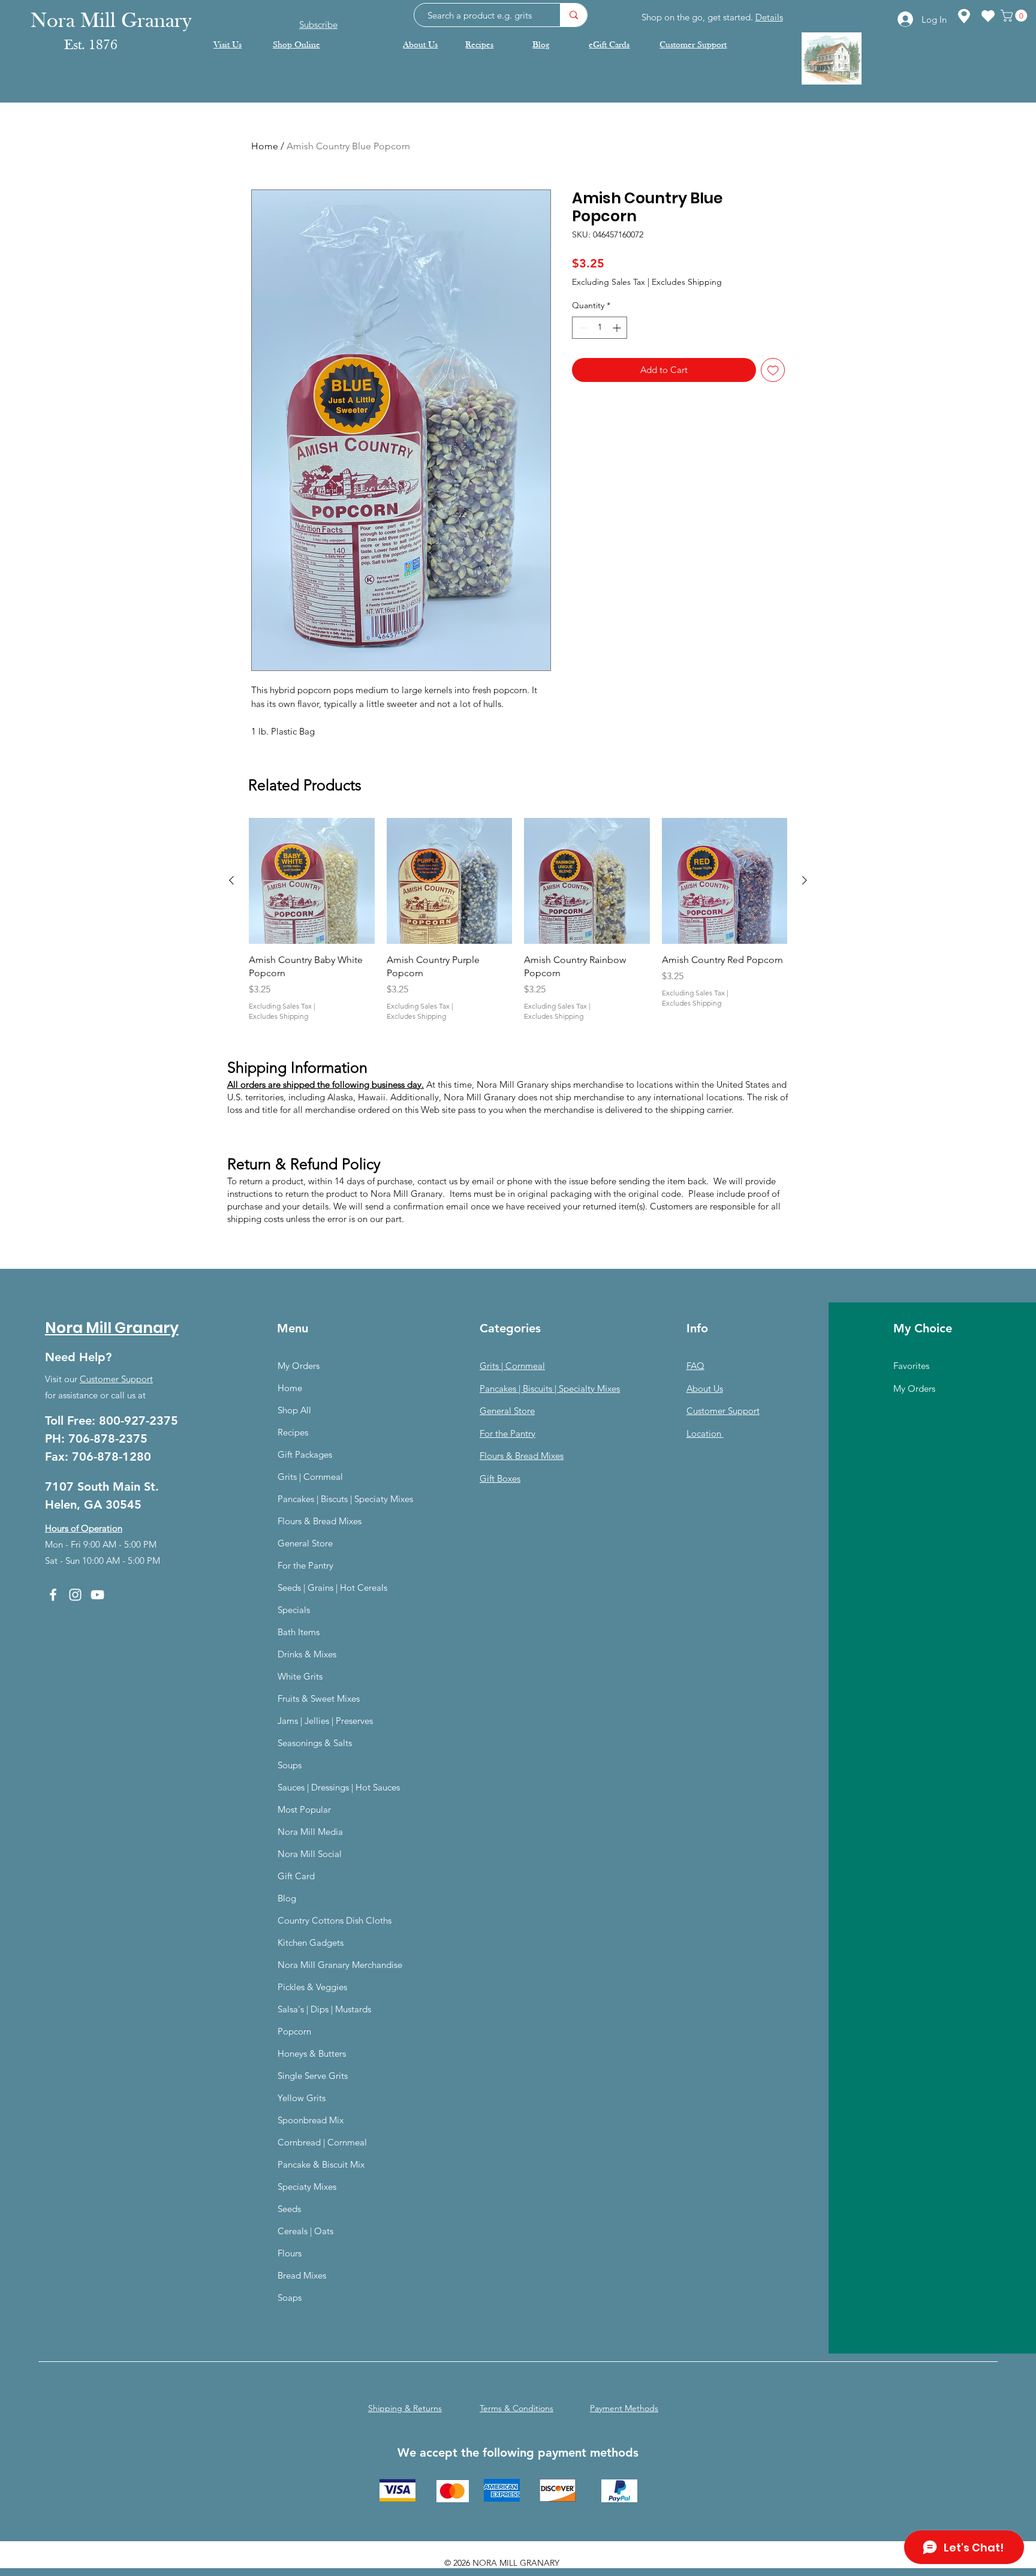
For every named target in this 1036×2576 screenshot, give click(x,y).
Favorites (911, 1366)
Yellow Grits (302, 2098)
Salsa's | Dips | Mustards (324, 2009)
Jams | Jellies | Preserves (325, 1721)
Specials (294, 1610)
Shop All (294, 1410)
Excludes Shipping (687, 282)
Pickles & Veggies (312, 1987)
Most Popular (304, 1809)
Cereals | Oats (305, 2231)
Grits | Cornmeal (310, 1477)
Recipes (293, 1432)
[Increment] (618, 328)
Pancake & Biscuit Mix (321, 2164)
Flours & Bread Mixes (320, 1521)
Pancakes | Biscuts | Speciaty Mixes (345, 1499)
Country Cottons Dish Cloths (335, 1920)
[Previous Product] (231, 880)
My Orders (299, 1366)
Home (265, 146)
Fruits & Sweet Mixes (319, 1698)
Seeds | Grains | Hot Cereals (332, 1588)
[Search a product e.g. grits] (573, 15)
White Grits (300, 1676)
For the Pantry (305, 1565)
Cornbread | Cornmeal (322, 2142)
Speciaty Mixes (307, 2187)
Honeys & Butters (312, 2053)
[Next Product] (805, 880)
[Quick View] (312, 881)
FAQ (695, 1366)
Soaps (290, 2297)
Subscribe (318, 15)
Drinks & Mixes (307, 1654)
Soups (290, 1765)
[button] (1015, 16)
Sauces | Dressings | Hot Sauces (339, 1787)
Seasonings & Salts (315, 1743)
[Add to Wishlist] (773, 370)
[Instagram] (75, 1595)
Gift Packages (305, 1454)
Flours (290, 2253)
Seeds (289, 2209)
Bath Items (299, 1632)
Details (769, 17)
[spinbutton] (600, 328)
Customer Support (116, 1379)
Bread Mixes (302, 2275)
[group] (518, 920)
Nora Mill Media (310, 1832)
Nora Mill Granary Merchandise (340, 1965)
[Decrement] (581, 328)
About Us (705, 1388)
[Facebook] (53, 1595)
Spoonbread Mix (311, 2120)
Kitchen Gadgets (311, 1942)
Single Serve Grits (313, 2076)
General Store (305, 1543)
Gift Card (296, 1876)
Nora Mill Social (310, 1854)
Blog (287, 1898)
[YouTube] (97, 1595)
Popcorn (294, 2031)
